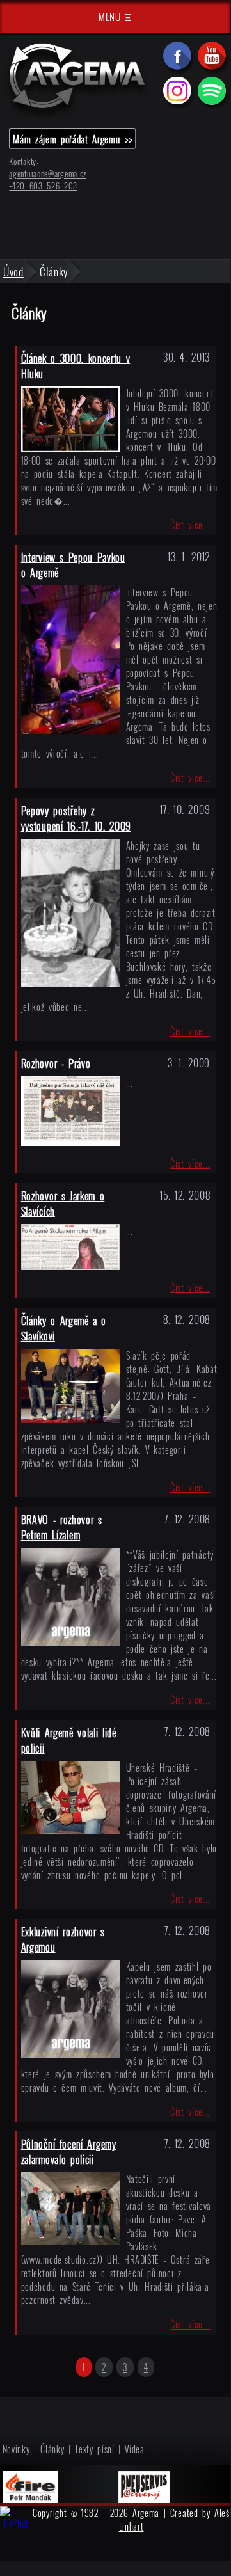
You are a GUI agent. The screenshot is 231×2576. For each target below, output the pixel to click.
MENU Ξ (115, 17)
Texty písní (95, 2449)
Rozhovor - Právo (56, 1063)
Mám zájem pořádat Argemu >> (72, 139)
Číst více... (190, 525)
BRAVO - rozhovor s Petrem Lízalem (62, 1527)
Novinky (16, 2449)
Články (52, 2449)
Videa (135, 2449)
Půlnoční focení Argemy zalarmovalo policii (69, 2152)
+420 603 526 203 (43, 186)
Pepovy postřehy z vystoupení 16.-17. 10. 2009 (76, 818)
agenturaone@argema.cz (48, 174)
